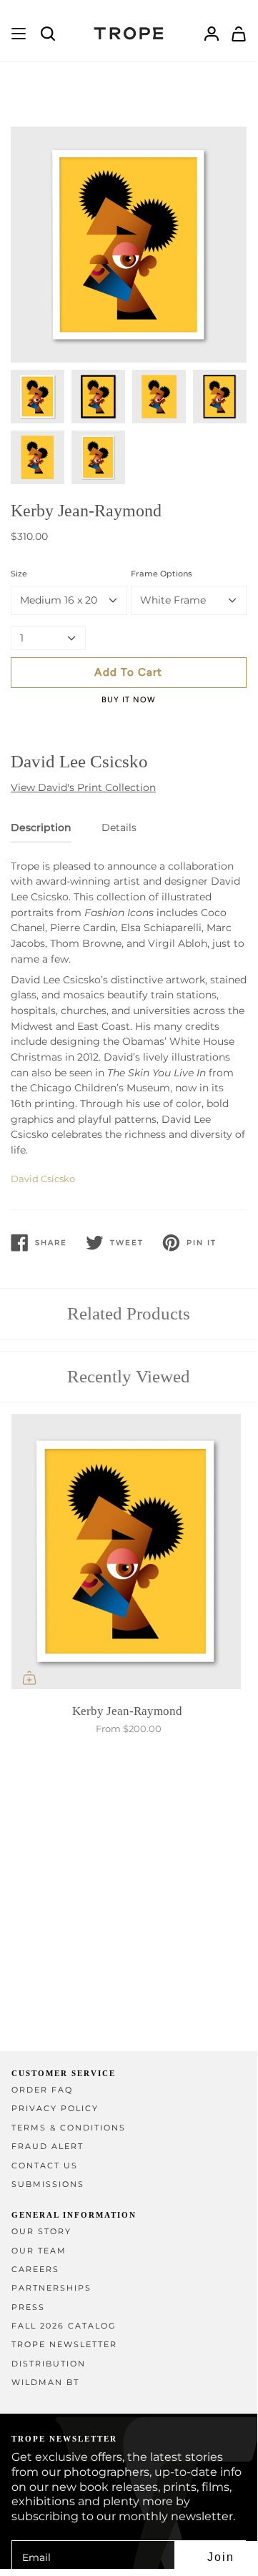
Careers (35, 2270)
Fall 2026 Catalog (64, 2326)
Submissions (48, 2184)
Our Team (39, 2251)
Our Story (41, 2232)
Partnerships (51, 2288)
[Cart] (239, 34)
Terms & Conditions (69, 2128)
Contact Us (45, 2166)
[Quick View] (29, 1678)
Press (28, 2307)
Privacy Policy (55, 2109)
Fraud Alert (48, 2147)
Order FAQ (42, 2090)
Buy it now (129, 700)
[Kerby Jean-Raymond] (129, 1555)
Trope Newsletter (64, 2345)
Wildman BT (45, 2383)
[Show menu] (19, 34)
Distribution (49, 2364)
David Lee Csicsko (79, 761)
